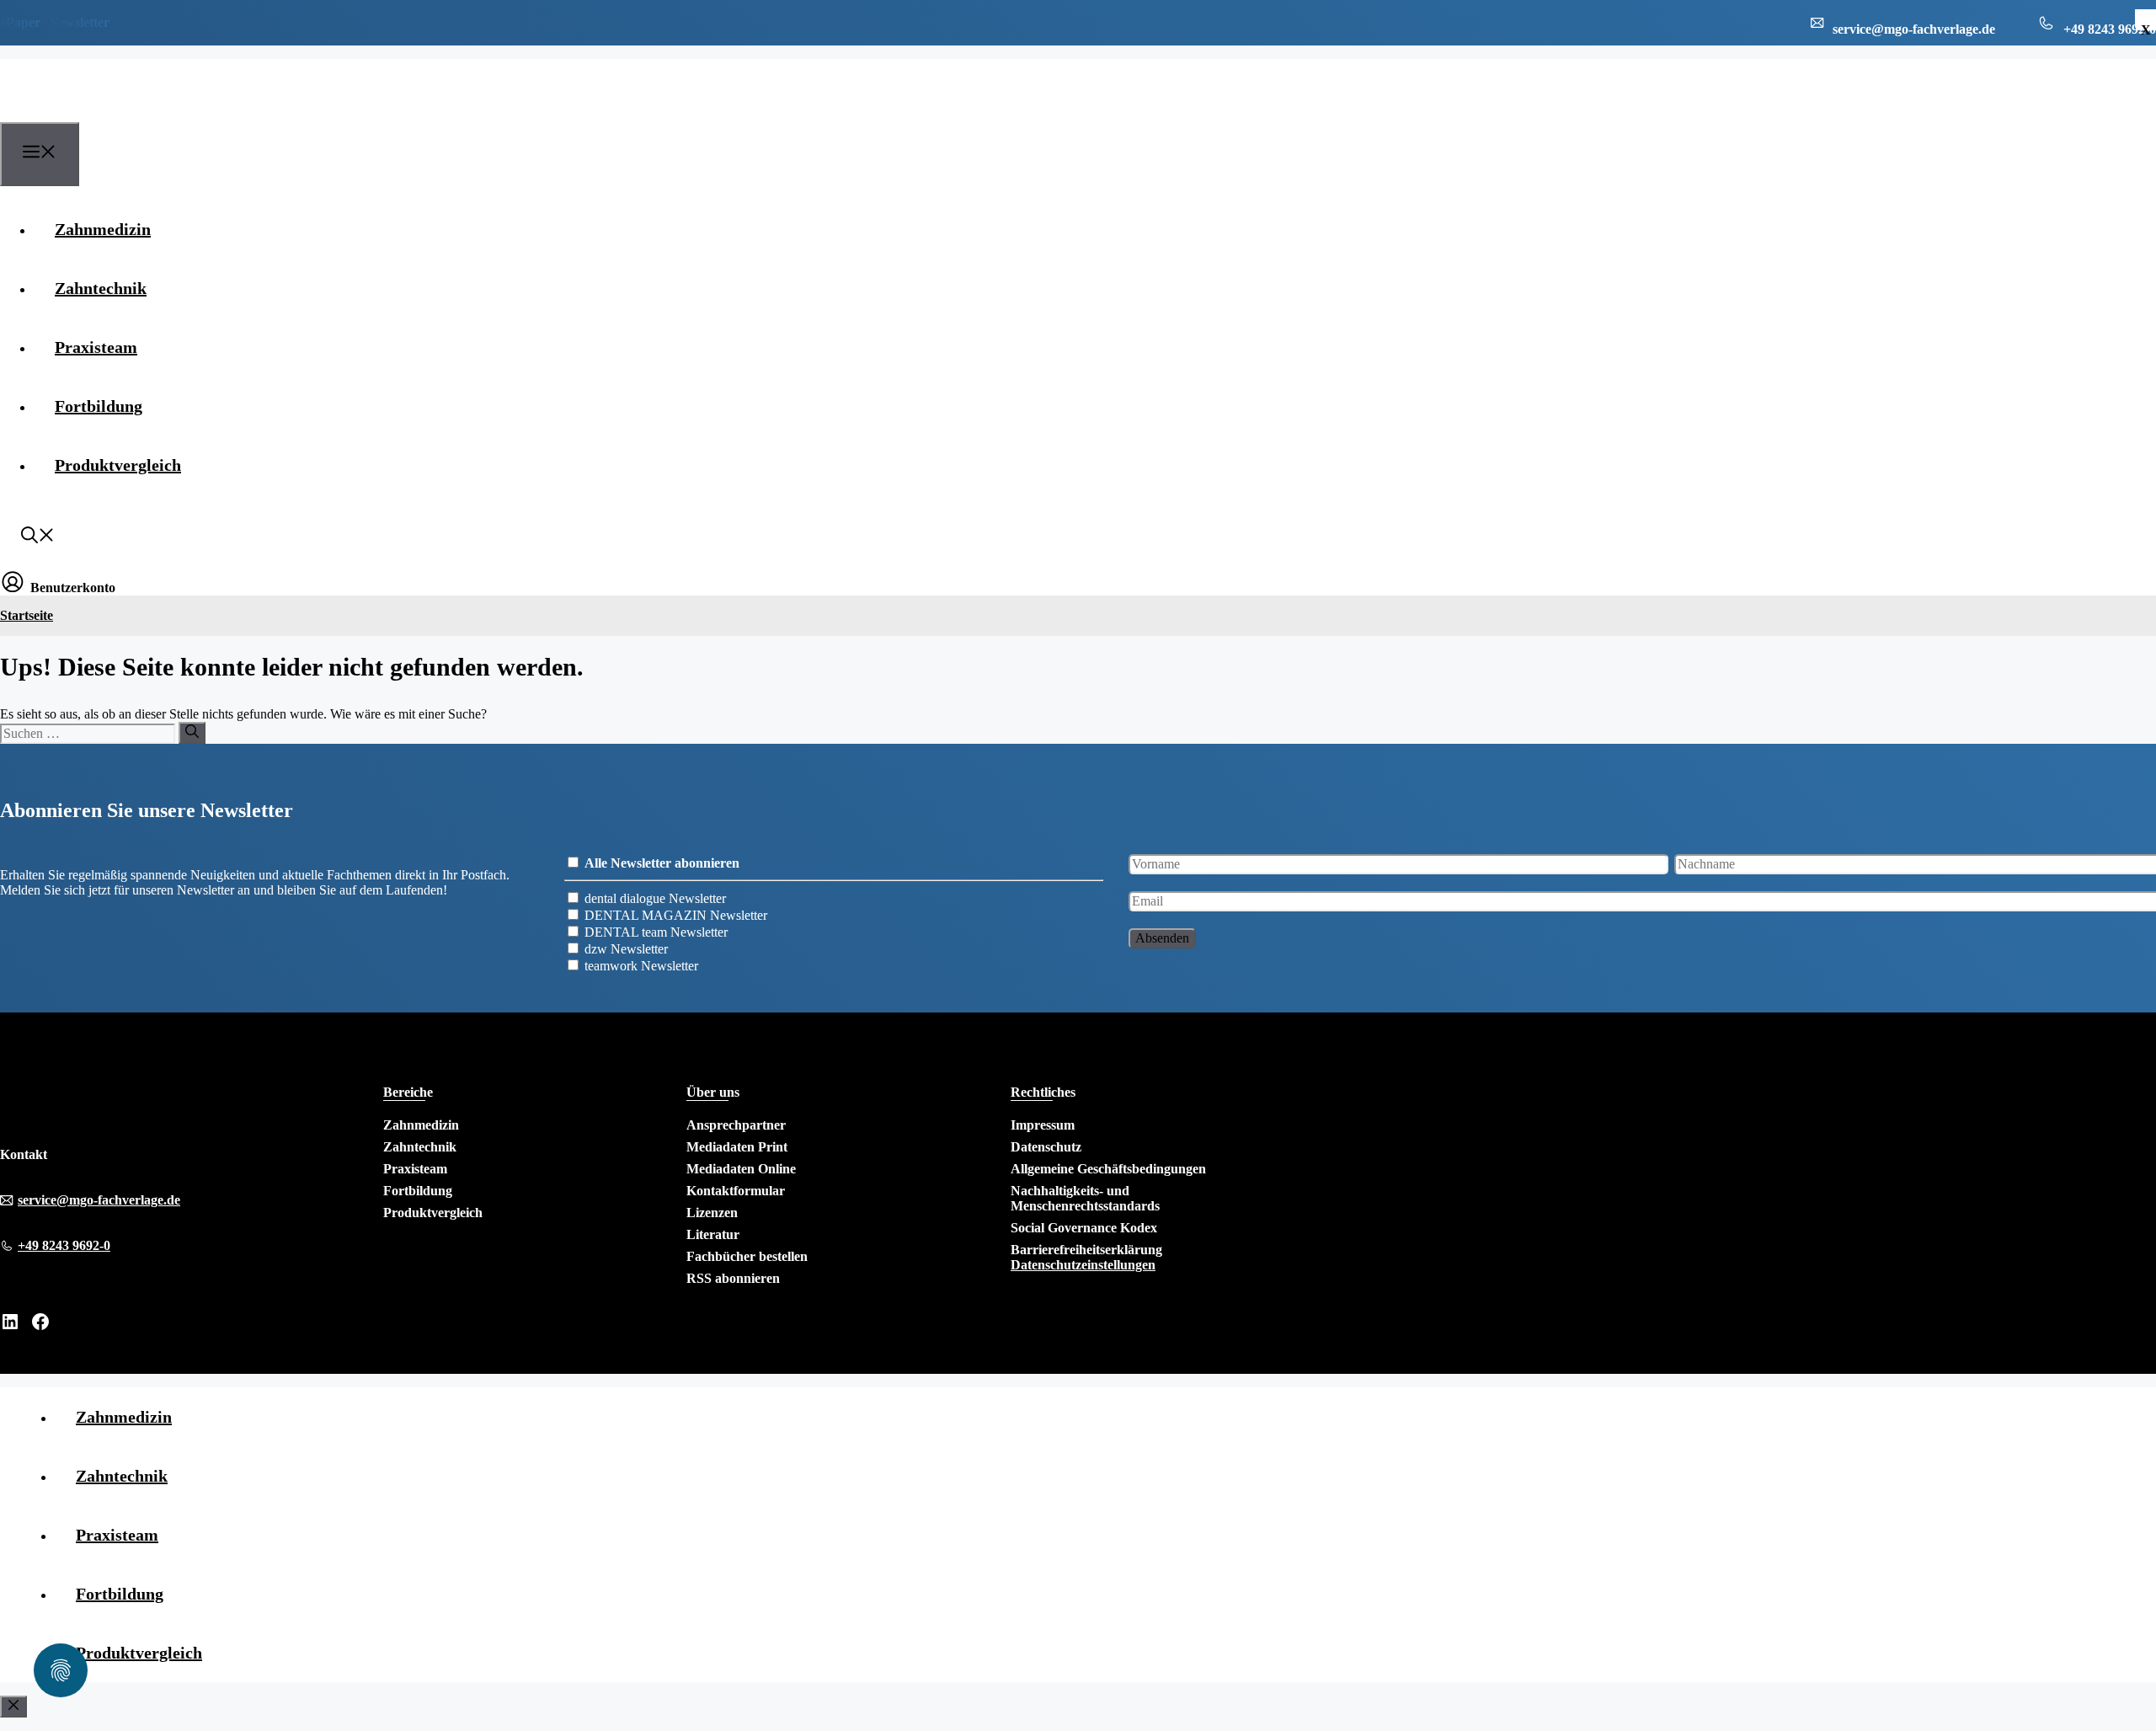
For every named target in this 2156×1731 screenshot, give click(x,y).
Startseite (27, 615)
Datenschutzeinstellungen (1083, 1265)
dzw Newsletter (626, 949)
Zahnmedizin (103, 229)
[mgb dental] (85, 112)
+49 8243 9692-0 (64, 1245)
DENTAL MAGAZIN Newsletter (676, 915)
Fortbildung (99, 406)
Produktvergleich (118, 465)
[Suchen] (192, 733)
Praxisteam (96, 347)
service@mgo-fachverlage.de (99, 1200)
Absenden (1162, 938)
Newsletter (79, 22)
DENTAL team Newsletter (656, 932)
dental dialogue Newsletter (655, 898)
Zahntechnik (101, 288)
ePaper (20, 22)
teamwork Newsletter (641, 966)
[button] (38, 537)
